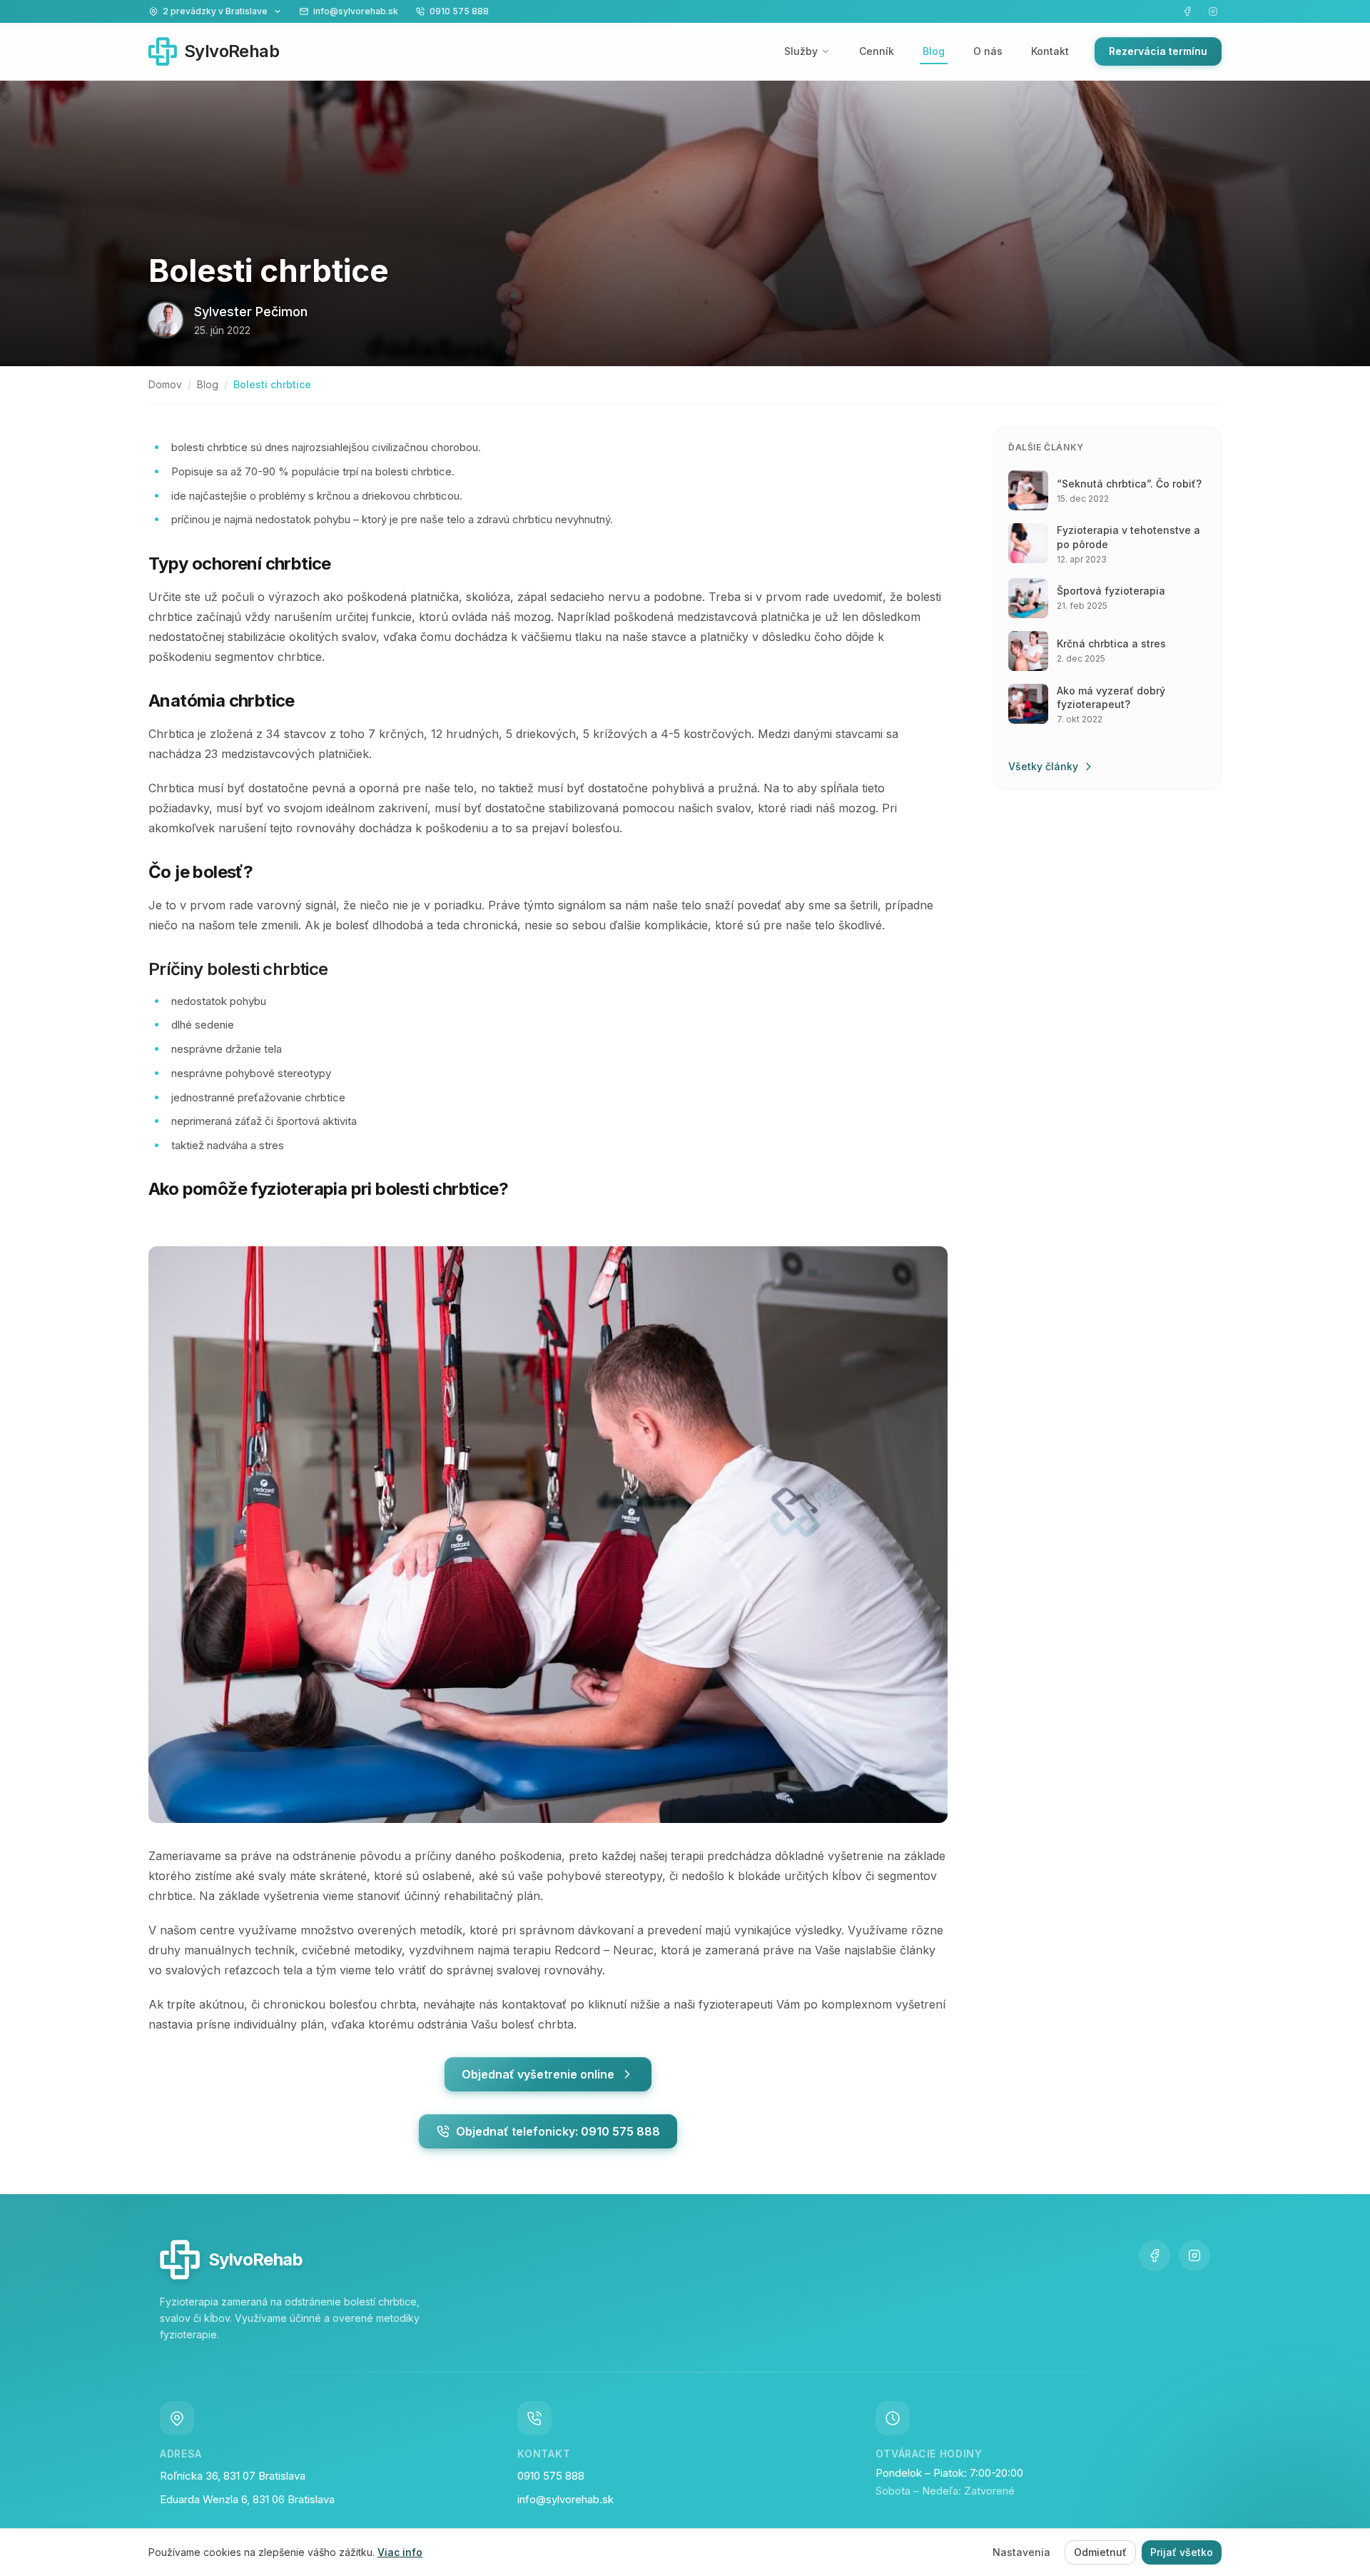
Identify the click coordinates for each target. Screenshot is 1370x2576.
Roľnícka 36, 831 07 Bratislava (233, 2476)
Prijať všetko (1182, 2552)
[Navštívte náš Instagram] (1213, 11)
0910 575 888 (551, 2476)
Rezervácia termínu (1158, 51)
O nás (988, 51)
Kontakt (1050, 51)
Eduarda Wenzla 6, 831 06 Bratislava (247, 2499)
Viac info (400, 2552)
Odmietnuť (1100, 2552)
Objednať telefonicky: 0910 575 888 (558, 2131)
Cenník (877, 51)
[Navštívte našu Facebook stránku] (1187, 11)
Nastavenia (1021, 2552)
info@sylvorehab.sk (565, 2499)
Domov (165, 384)
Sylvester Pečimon (251, 312)
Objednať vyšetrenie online (538, 2074)
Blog (934, 51)
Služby (801, 51)
